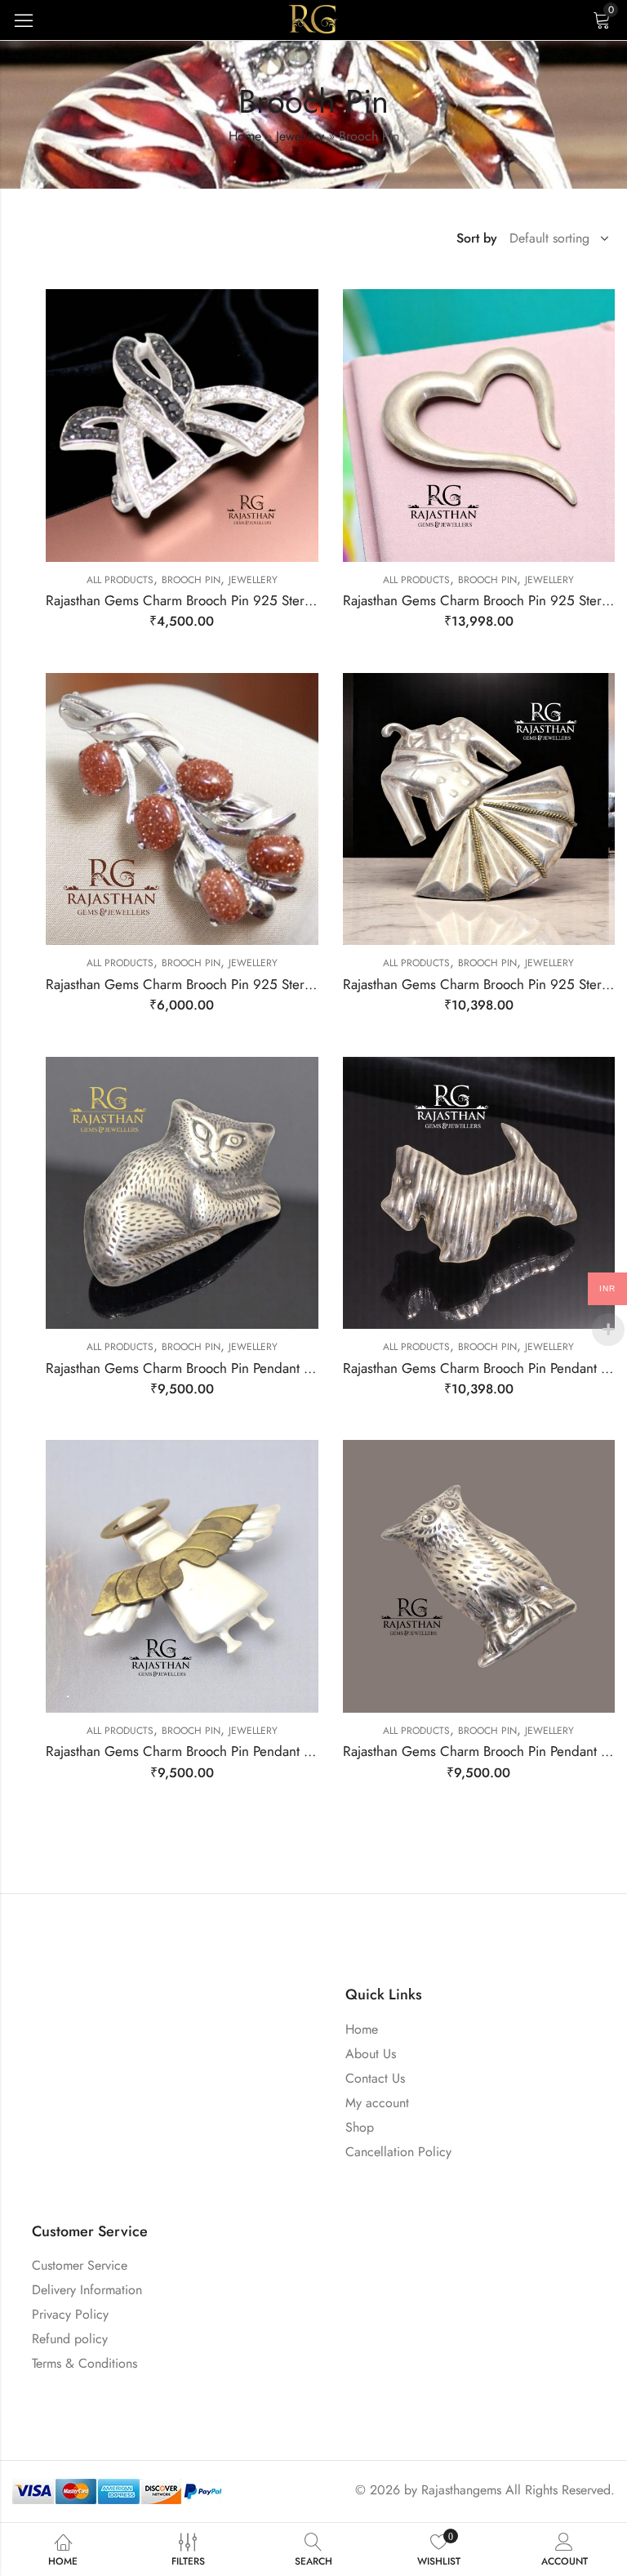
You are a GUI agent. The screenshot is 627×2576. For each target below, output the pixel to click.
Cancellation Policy (398, 2152)
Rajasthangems (461, 2490)
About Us (371, 2054)
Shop (360, 2127)
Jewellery (300, 136)
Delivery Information (87, 2290)
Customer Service (80, 2265)
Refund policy (70, 2339)
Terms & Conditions (84, 2363)
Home (245, 136)
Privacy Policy (70, 2314)
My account (377, 2103)
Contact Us (375, 2078)
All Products (120, 580)
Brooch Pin (191, 580)
